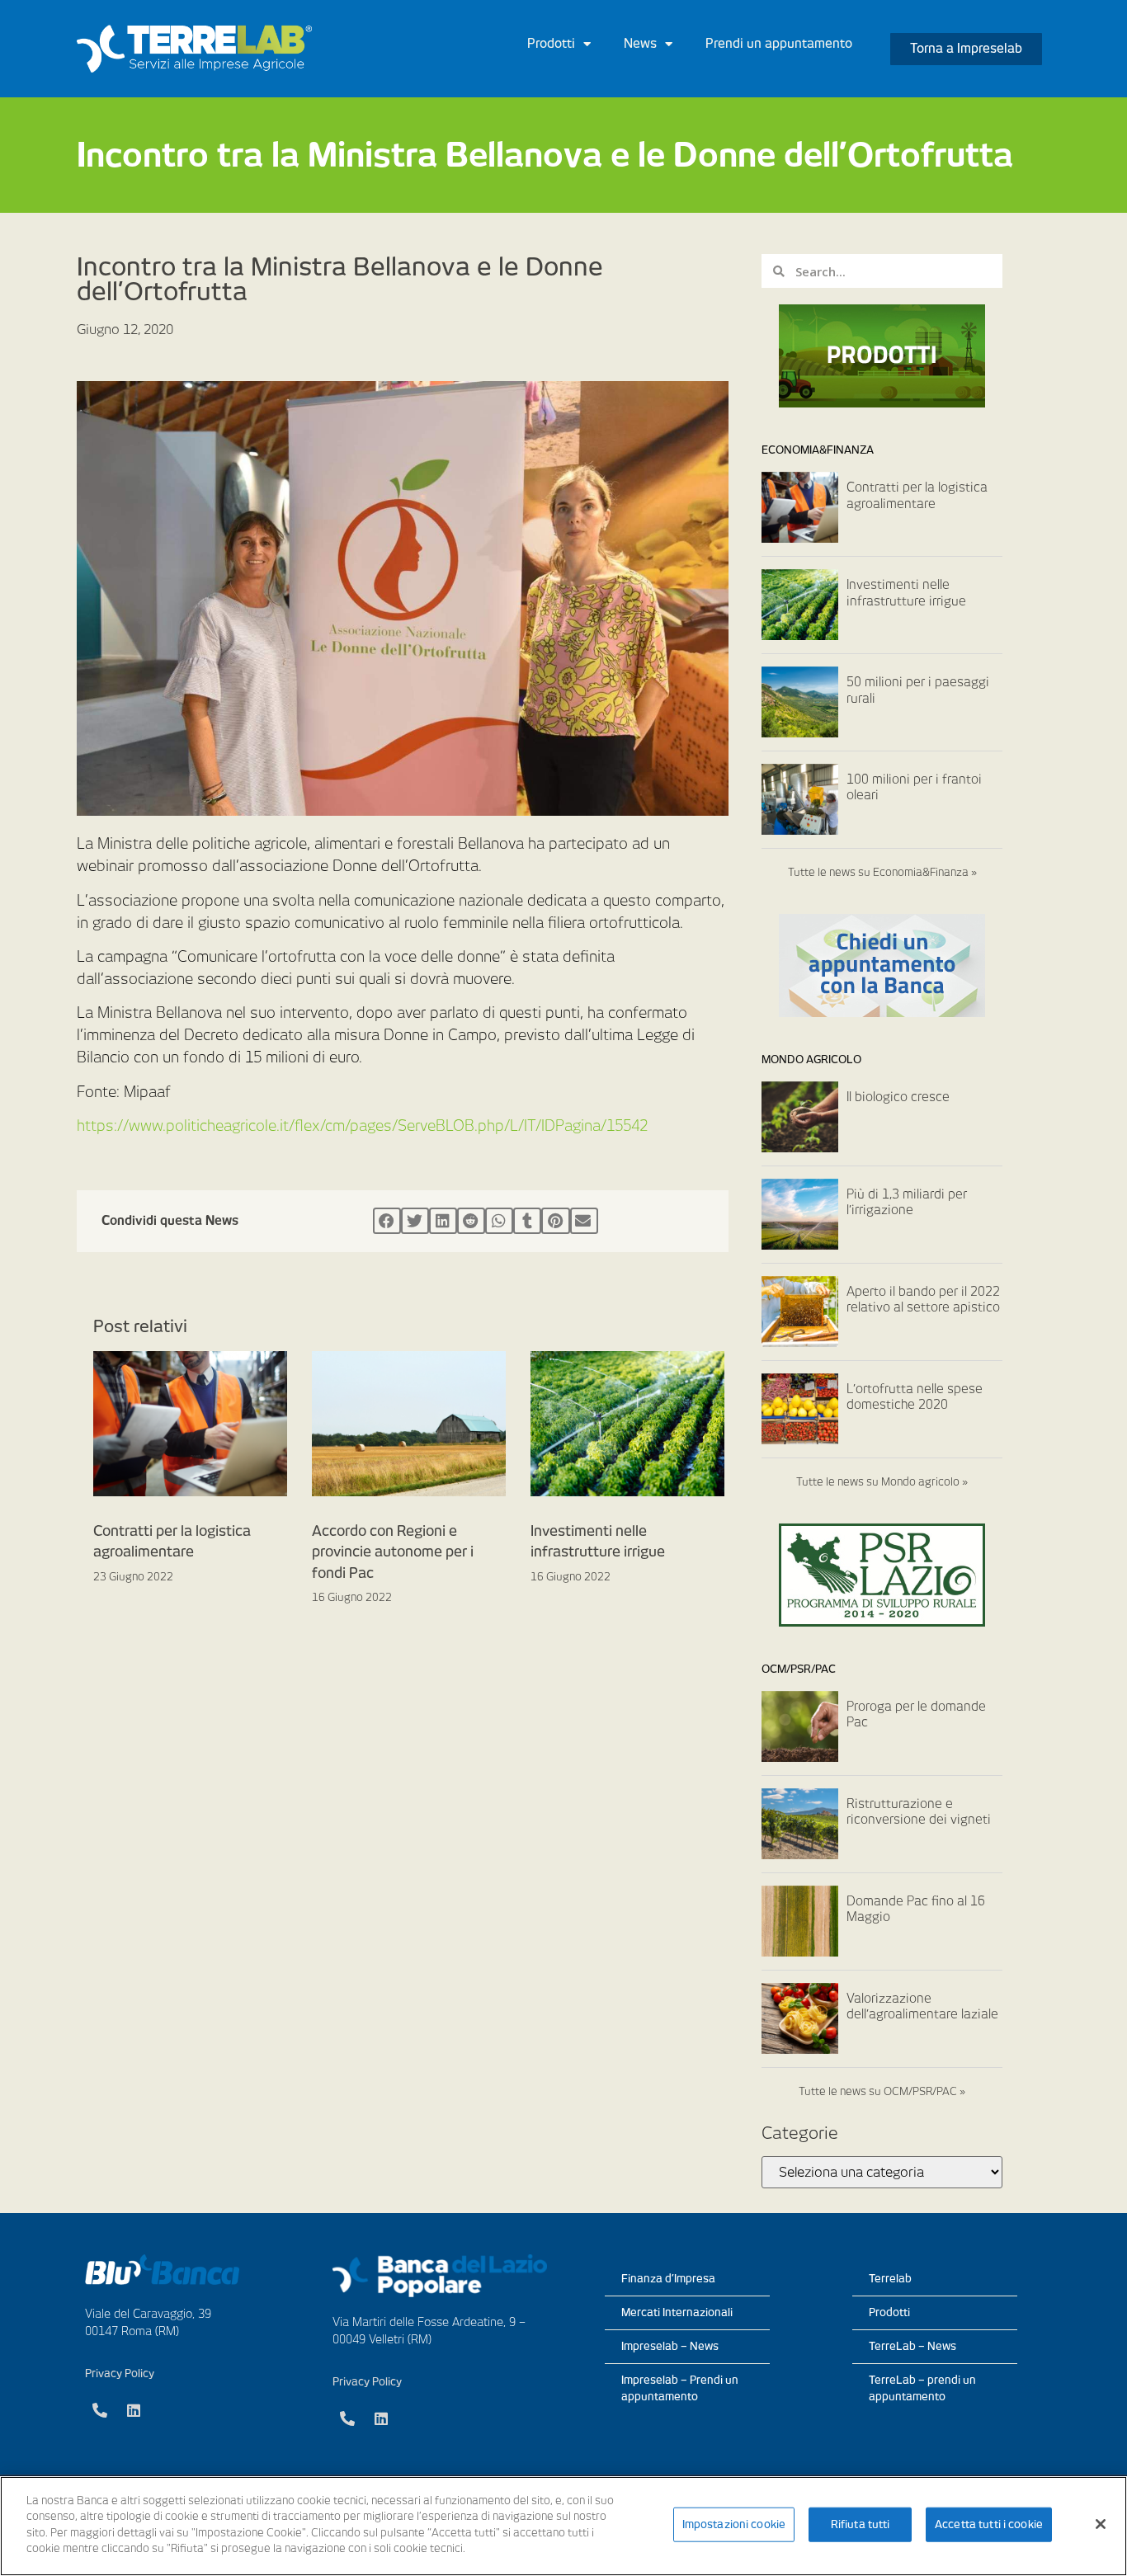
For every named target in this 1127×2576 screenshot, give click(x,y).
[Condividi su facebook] (387, 1221)
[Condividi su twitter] (415, 1221)
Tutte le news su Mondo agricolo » (882, 1482)
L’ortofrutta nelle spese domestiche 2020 (915, 1397)
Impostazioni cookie (734, 2524)
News (640, 44)
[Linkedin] (134, 2410)
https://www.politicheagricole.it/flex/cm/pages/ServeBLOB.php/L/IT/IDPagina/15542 (362, 1126)
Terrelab (890, 2279)
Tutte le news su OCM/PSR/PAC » (882, 2091)
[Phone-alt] (100, 2410)
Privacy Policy (120, 2373)
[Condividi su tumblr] (527, 1221)
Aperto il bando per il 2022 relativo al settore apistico (923, 1300)
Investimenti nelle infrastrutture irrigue (906, 593)
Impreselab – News (670, 2346)
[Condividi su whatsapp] (499, 1221)
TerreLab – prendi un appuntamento (922, 2388)
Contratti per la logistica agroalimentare (917, 496)
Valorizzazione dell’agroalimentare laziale (922, 2007)
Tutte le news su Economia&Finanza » (882, 872)
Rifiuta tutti (861, 2524)
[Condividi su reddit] (471, 1221)
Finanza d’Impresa (668, 2279)
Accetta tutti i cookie (989, 2524)
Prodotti (551, 44)
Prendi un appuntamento (779, 44)
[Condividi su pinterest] (555, 1221)
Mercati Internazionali (677, 2312)
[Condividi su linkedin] (443, 1221)
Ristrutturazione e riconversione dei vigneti (919, 1812)
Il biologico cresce (898, 1097)
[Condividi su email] (584, 1221)
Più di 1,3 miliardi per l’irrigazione (907, 1203)
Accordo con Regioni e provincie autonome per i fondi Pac (393, 1552)
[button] (966, 49)
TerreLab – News (912, 2346)
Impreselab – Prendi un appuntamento (680, 2388)
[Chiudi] (1101, 2524)
